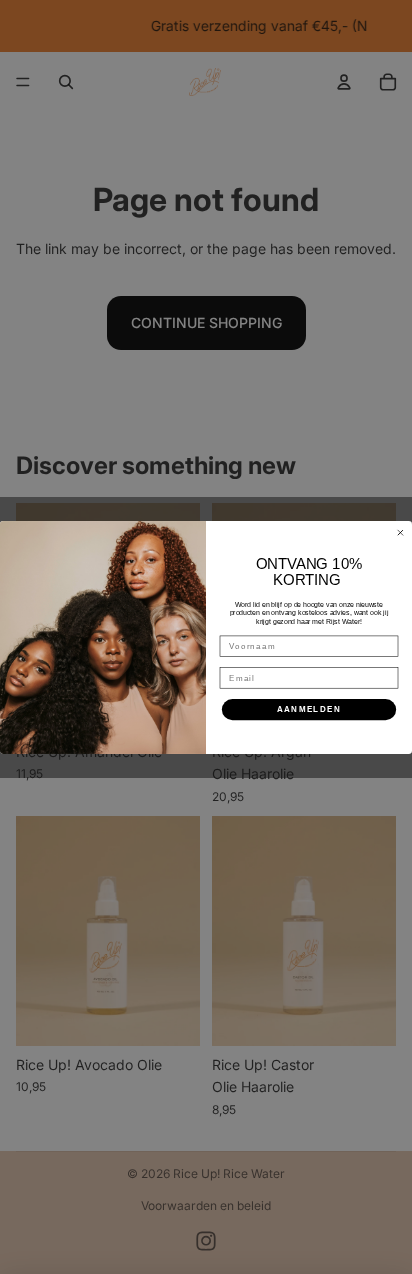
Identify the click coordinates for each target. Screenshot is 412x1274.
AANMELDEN (309, 708)
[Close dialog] (400, 532)
